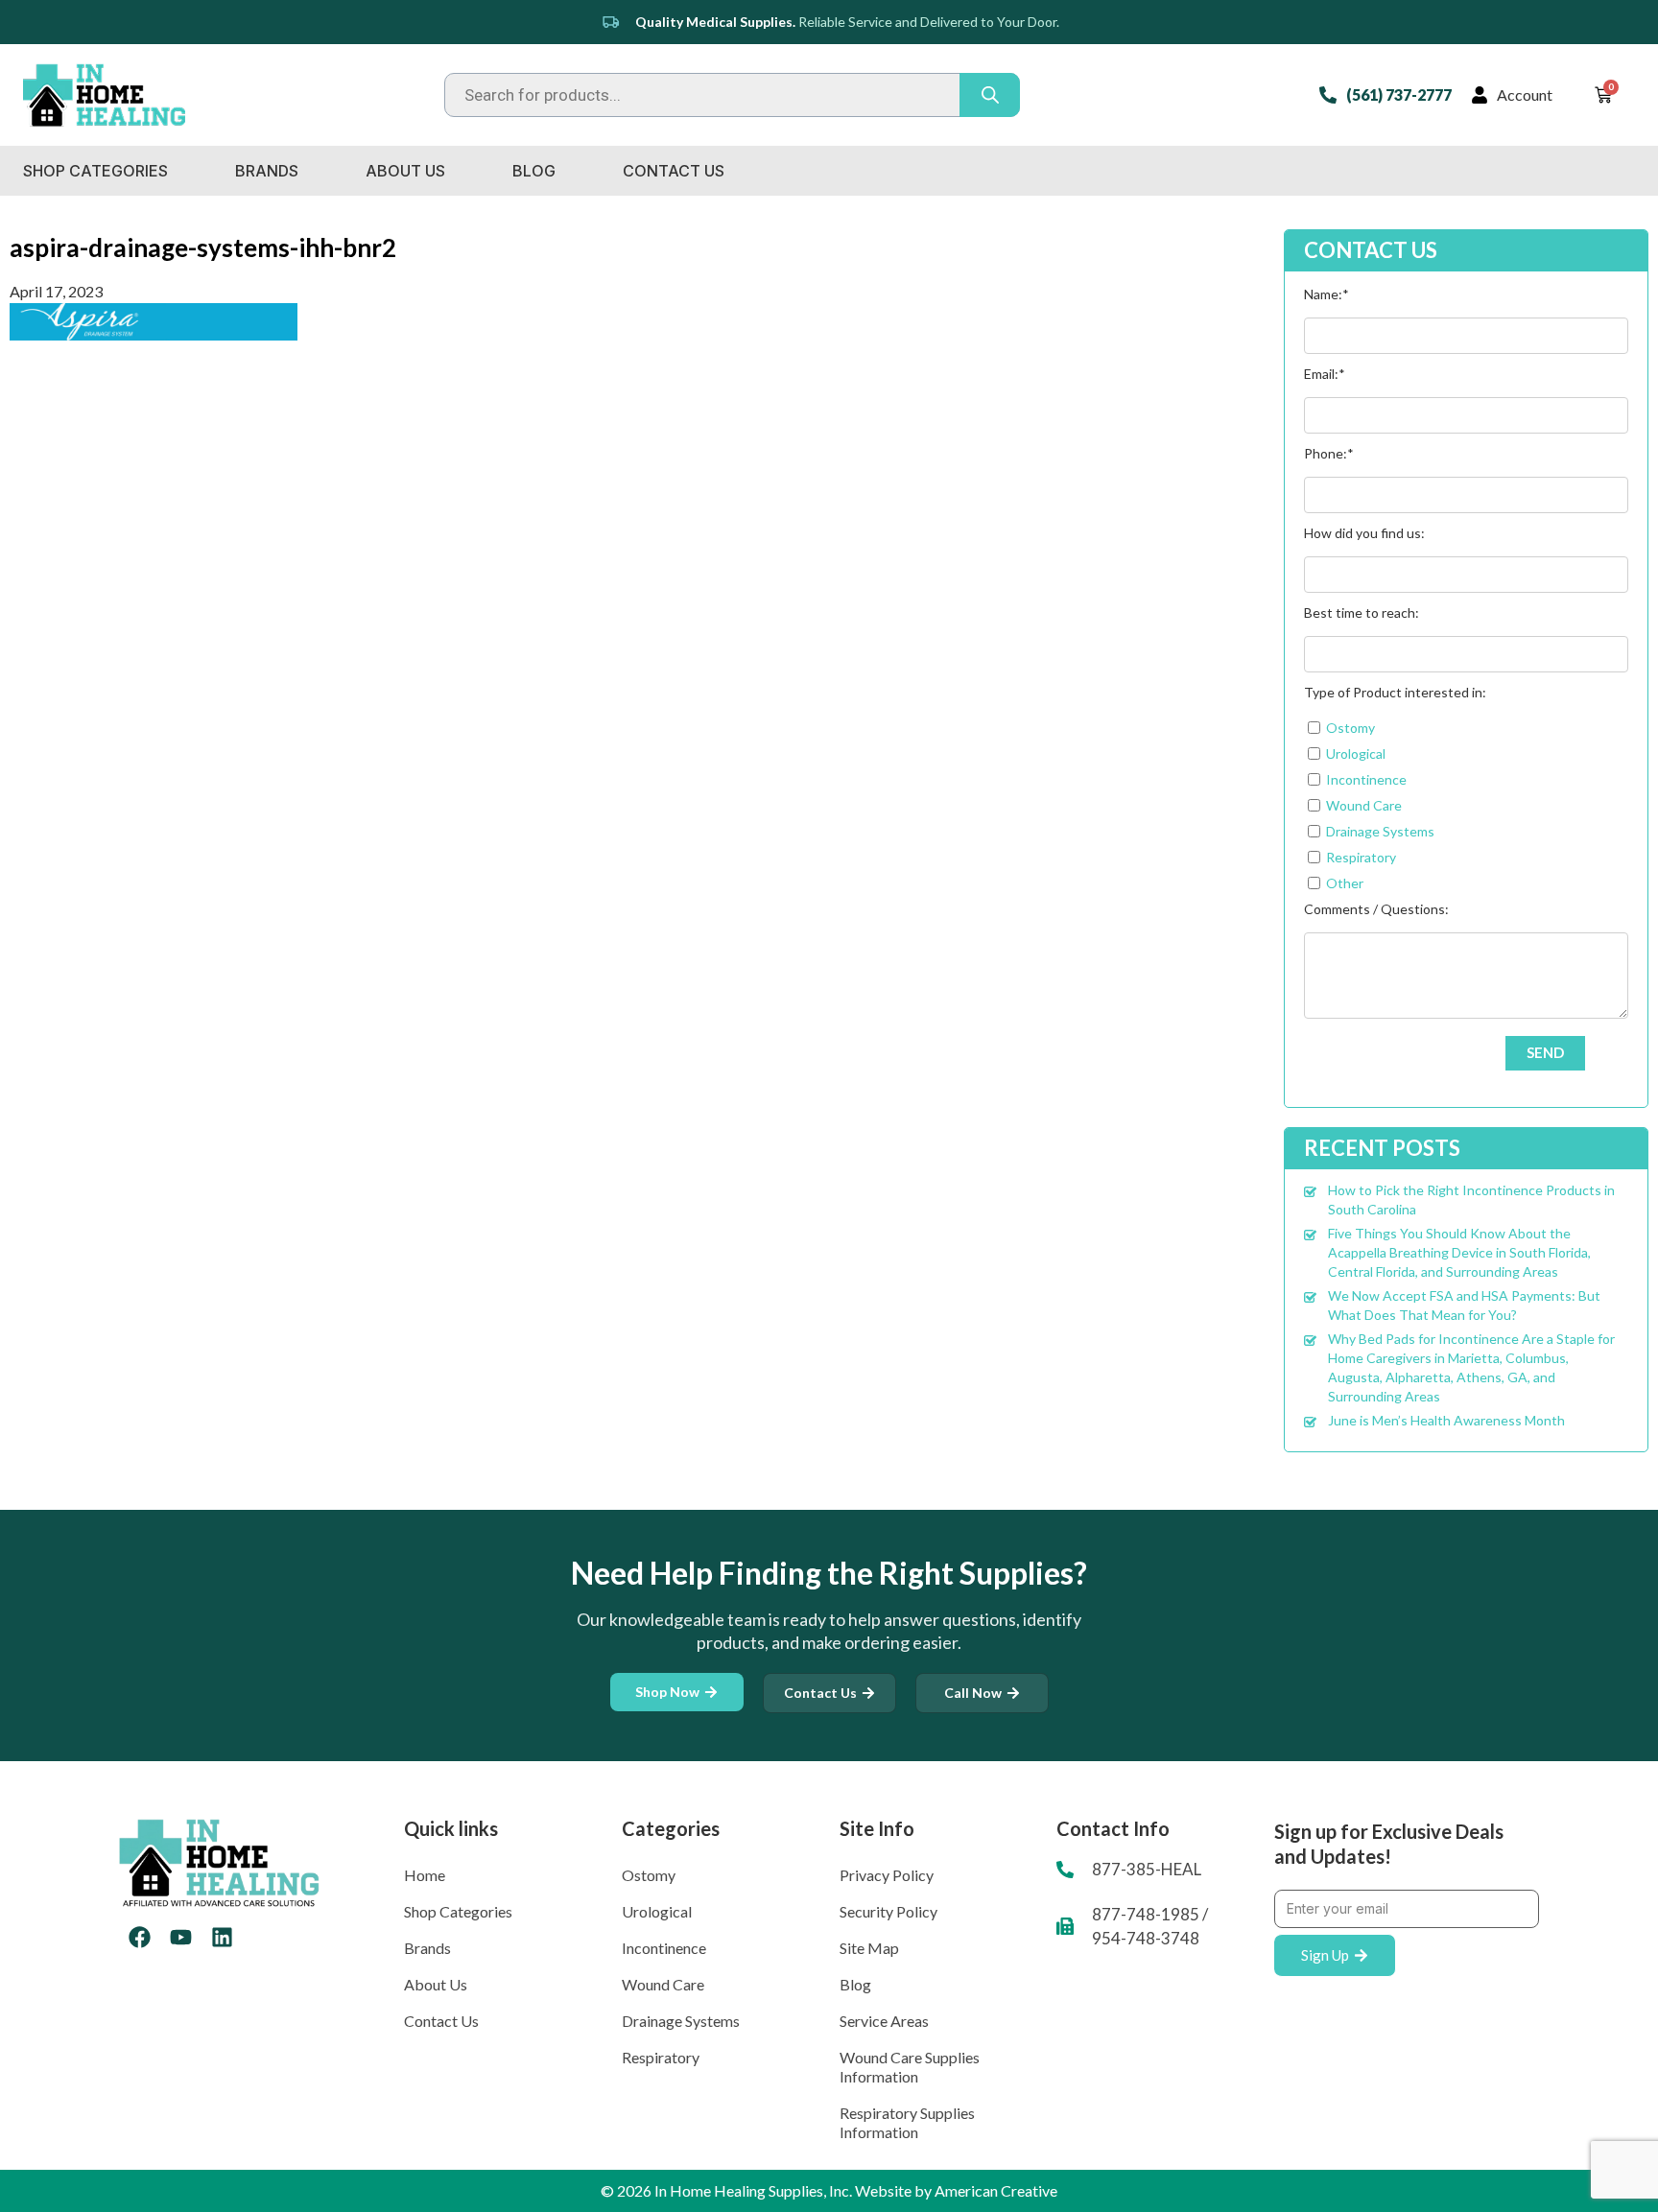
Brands (267, 171)
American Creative (996, 2190)
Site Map (869, 1948)
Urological (657, 1911)
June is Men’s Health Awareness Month (1446, 1420)
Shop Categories (95, 171)
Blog (534, 171)
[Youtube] (181, 1937)
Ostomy (649, 1875)
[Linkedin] (222, 1937)
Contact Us (674, 171)
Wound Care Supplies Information (910, 2067)
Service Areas (884, 2021)
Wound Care (663, 1984)
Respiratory (661, 2057)
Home (425, 1875)
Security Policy (888, 1911)
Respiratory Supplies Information (907, 2122)
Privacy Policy (887, 1875)
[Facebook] (140, 1937)
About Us (405, 171)
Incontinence (664, 1948)
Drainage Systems (681, 2021)
